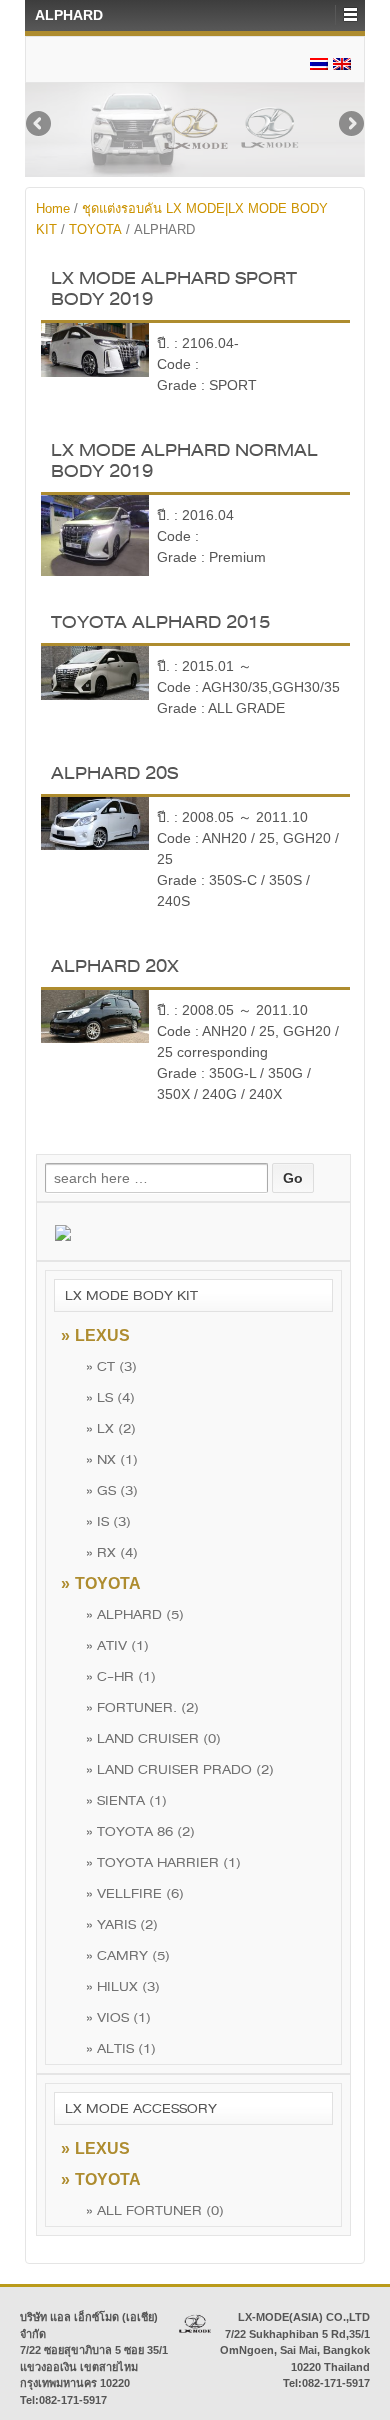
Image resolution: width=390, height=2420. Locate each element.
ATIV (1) (117, 1645)
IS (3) (108, 1521)
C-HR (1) (121, 1676)
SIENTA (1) (126, 1800)
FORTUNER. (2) (142, 1707)
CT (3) (111, 1366)
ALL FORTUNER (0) (155, 2210)
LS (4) (110, 1397)
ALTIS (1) (121, 2048)
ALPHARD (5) (135, 1614)
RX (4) (112, 1552)
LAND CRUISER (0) (153, 1738)
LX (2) (111, 1428)
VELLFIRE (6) (135, 1893)
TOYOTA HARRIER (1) (163, 1862)
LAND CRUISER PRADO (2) (180, 1769)
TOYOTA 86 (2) (140, 1831)
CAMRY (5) (128, 1955)
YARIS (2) (122, 1924)
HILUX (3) (123, 1986)
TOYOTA (95, 229)
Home (53, 208)
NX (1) (112, 1459)
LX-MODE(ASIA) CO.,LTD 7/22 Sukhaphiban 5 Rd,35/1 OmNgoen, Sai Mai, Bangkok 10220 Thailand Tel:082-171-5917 (295, 2350)
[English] (342, 63)
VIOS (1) (118, 2017)
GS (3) (112, 1490)
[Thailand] (319, 63)
